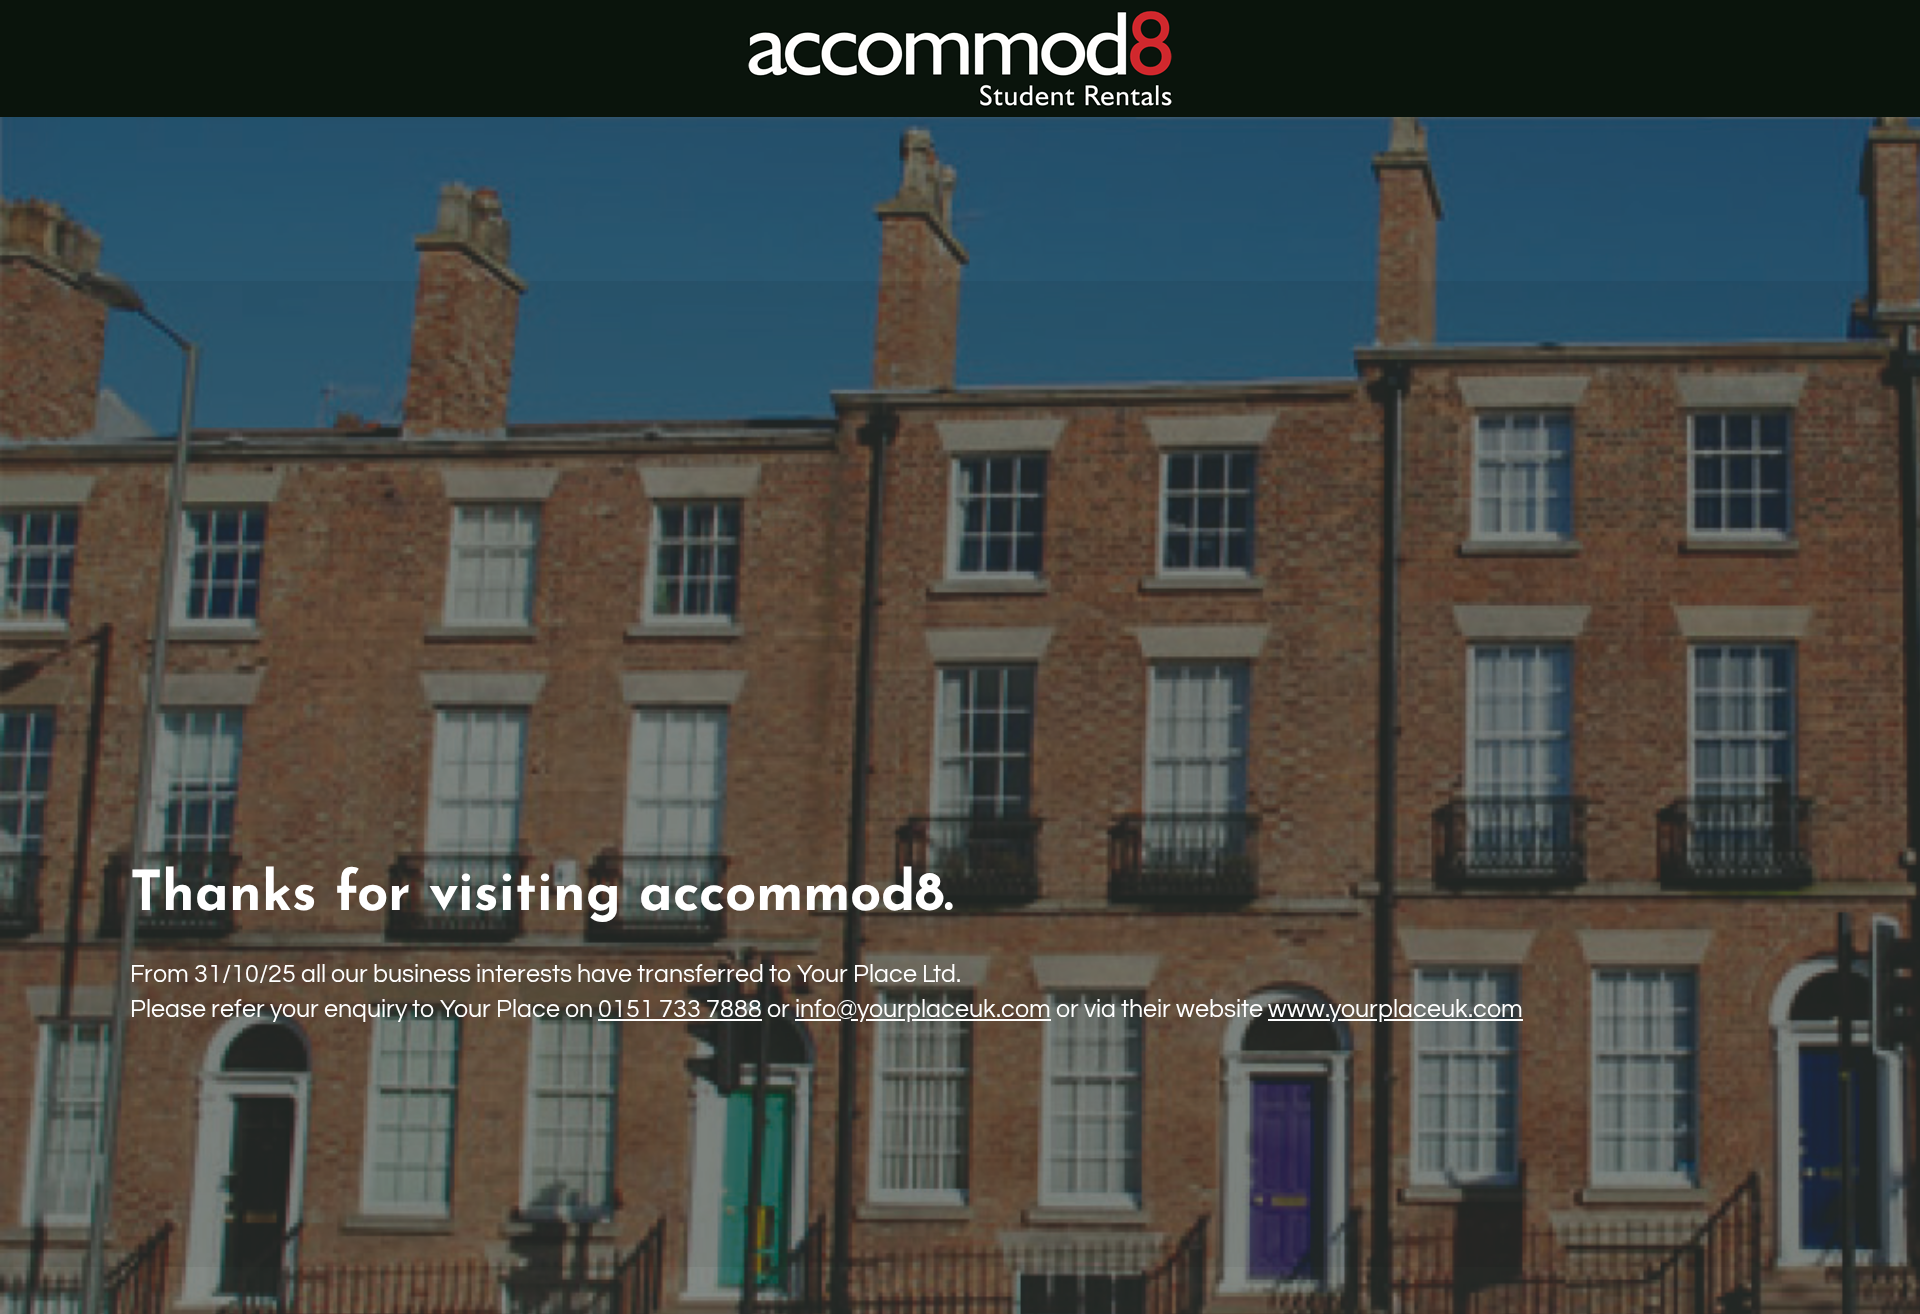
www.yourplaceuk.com (1395, 1009)
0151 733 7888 (680, 1009)
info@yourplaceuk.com (923, 1009)
